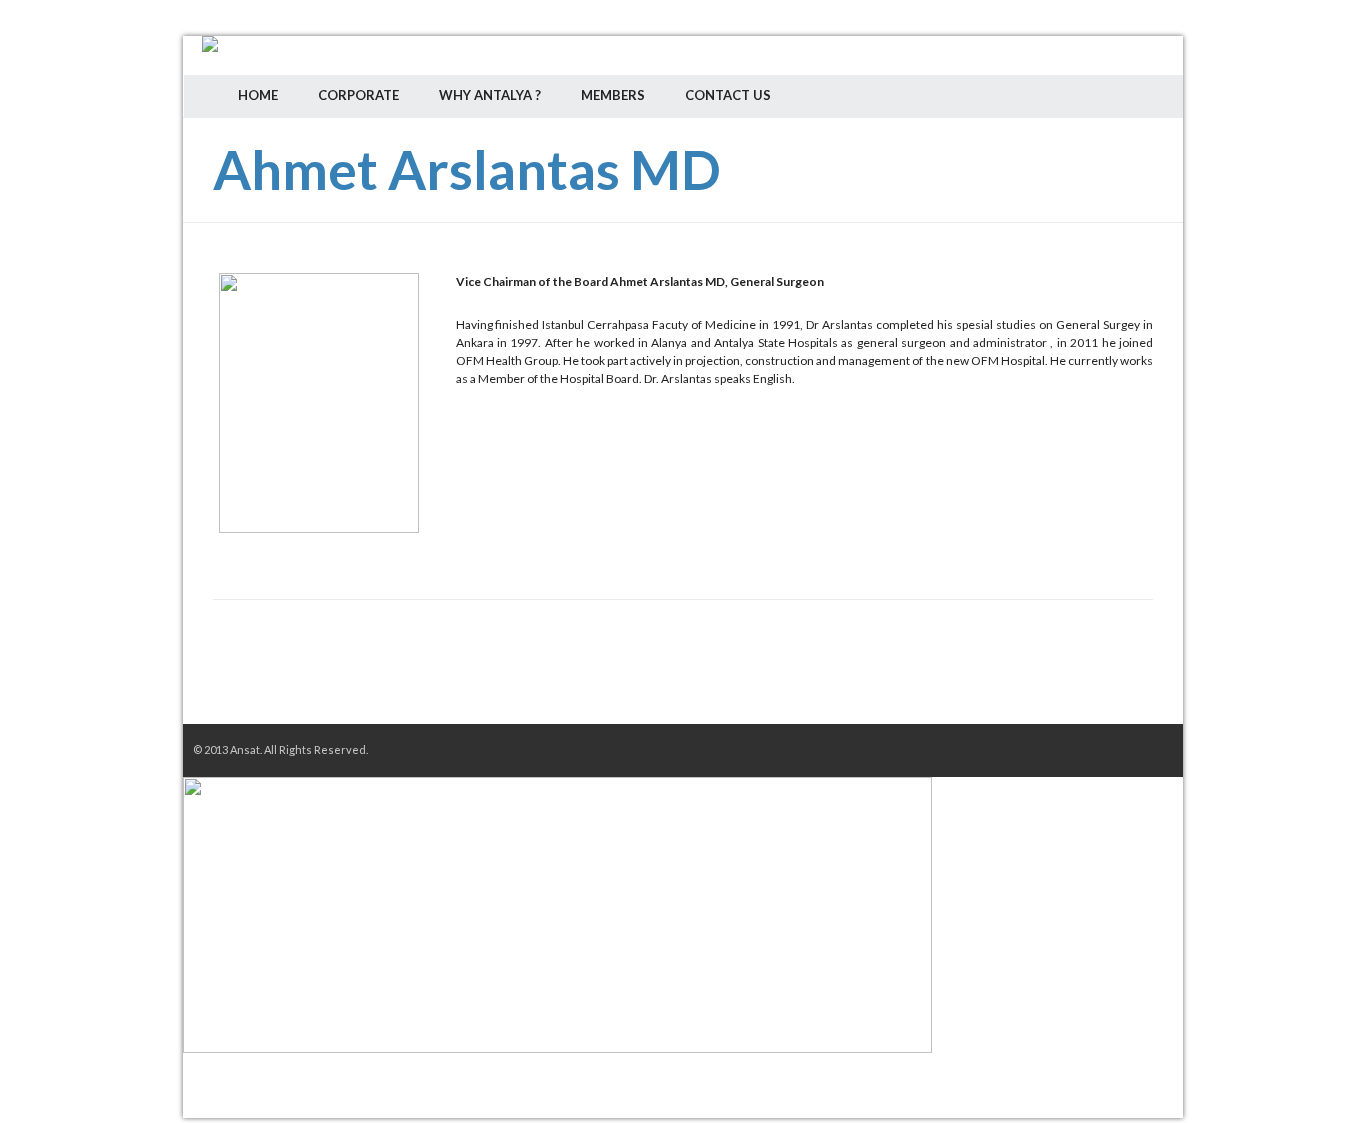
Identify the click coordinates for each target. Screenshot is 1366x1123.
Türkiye (1085, 181)
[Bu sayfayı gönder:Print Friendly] (619, 671)
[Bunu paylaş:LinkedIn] (379, 671)
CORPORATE (358, 95)
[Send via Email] (559, 671)
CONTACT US (728, 95)
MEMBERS (613, 95)
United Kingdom (1113, 181)
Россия (1057, 181)
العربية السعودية (1141, 181)
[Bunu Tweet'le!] (319, 671)
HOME (258, 95)
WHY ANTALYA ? (490, 95)
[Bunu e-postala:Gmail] (439, 671)
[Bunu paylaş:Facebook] (259, 671)
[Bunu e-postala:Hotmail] (499, 671)
